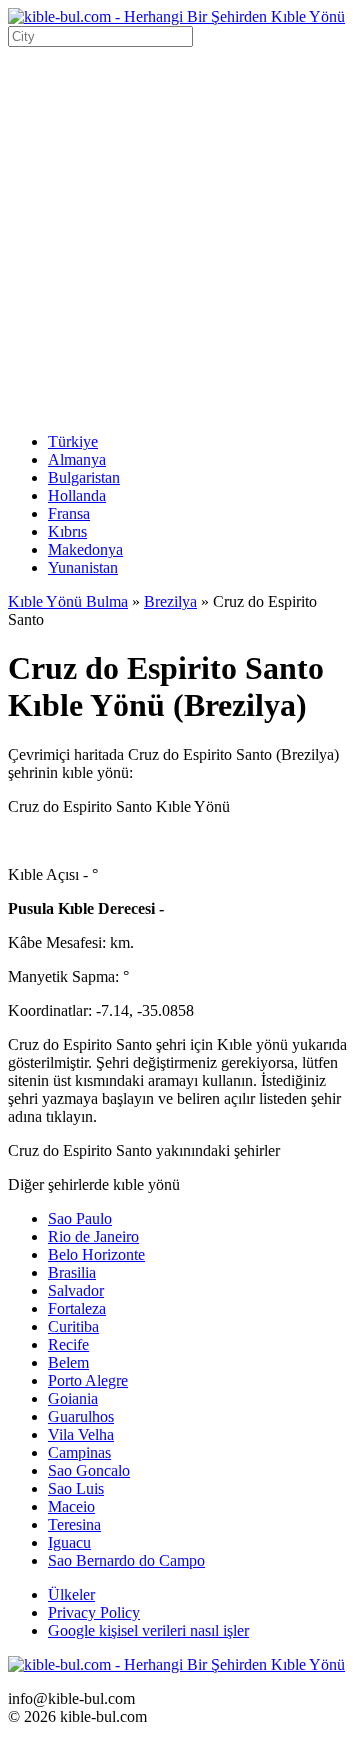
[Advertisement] (180, 237)
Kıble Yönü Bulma (68, 601)
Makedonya (85, 549)
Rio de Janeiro (93, 1236)
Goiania (73, 1398)
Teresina (74, 1524)
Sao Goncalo (89, 1470)
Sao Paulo (80, 1218)
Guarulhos (81, 1416)
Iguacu (69, 1542)
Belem (68, 1362)
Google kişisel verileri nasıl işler (148, 1630)
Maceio (71, 1506)
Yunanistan (83, 567)
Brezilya (170, 601)
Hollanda (77, 495)
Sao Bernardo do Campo (126, 1560)
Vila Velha (81, 1434)
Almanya (77, 459)
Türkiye (73, 441)
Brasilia (72, 1272)
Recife (68, 1344)
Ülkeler (71, 1594)
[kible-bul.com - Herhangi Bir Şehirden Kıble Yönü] (176, 16)
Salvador (76, 1290)
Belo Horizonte (96, 1254)
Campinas (79, 1452)
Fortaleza (77, 1308)
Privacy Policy (94, 1612)
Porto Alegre (88, 1380)
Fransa (69, 513)
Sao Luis (76, 1488)
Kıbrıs (67, 531)
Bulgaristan (84, 477)
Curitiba (73, 1326)
